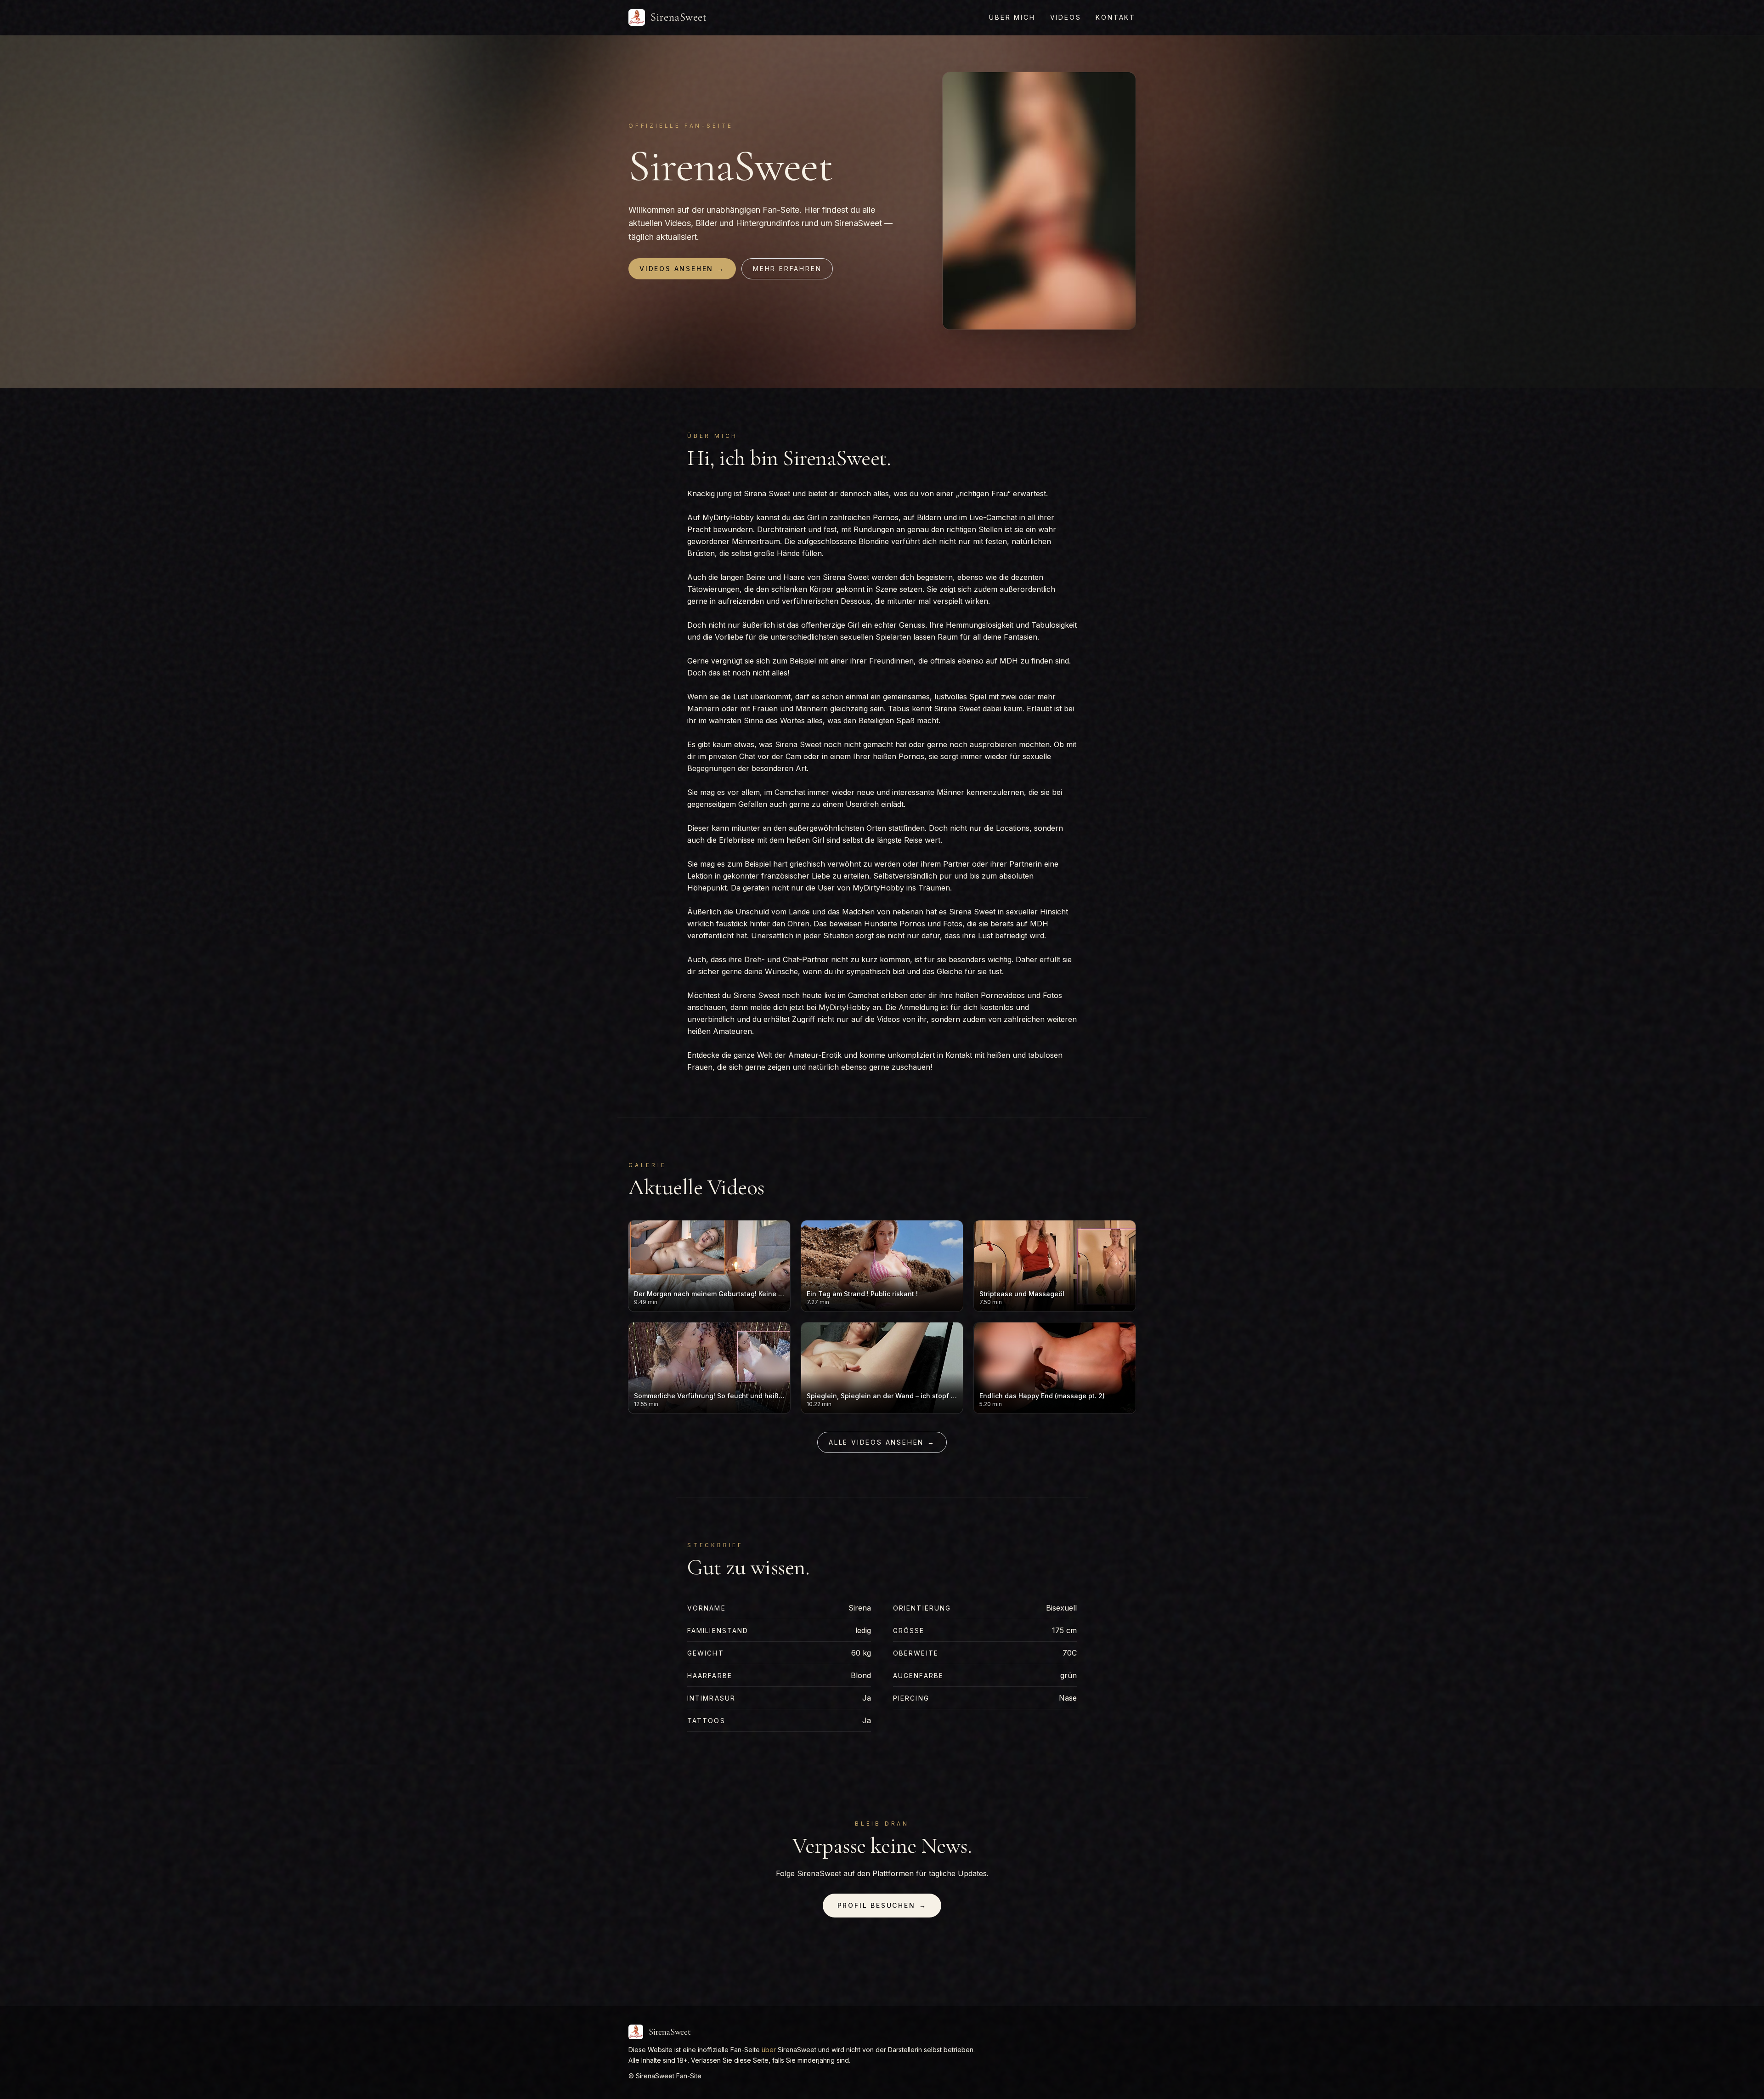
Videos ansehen (682, 269)
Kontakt (1116, 17)
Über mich (1012, 17)
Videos (1066, 17)
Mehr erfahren (787, 269)
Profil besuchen (882, 1905)
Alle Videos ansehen (882, 1442)
